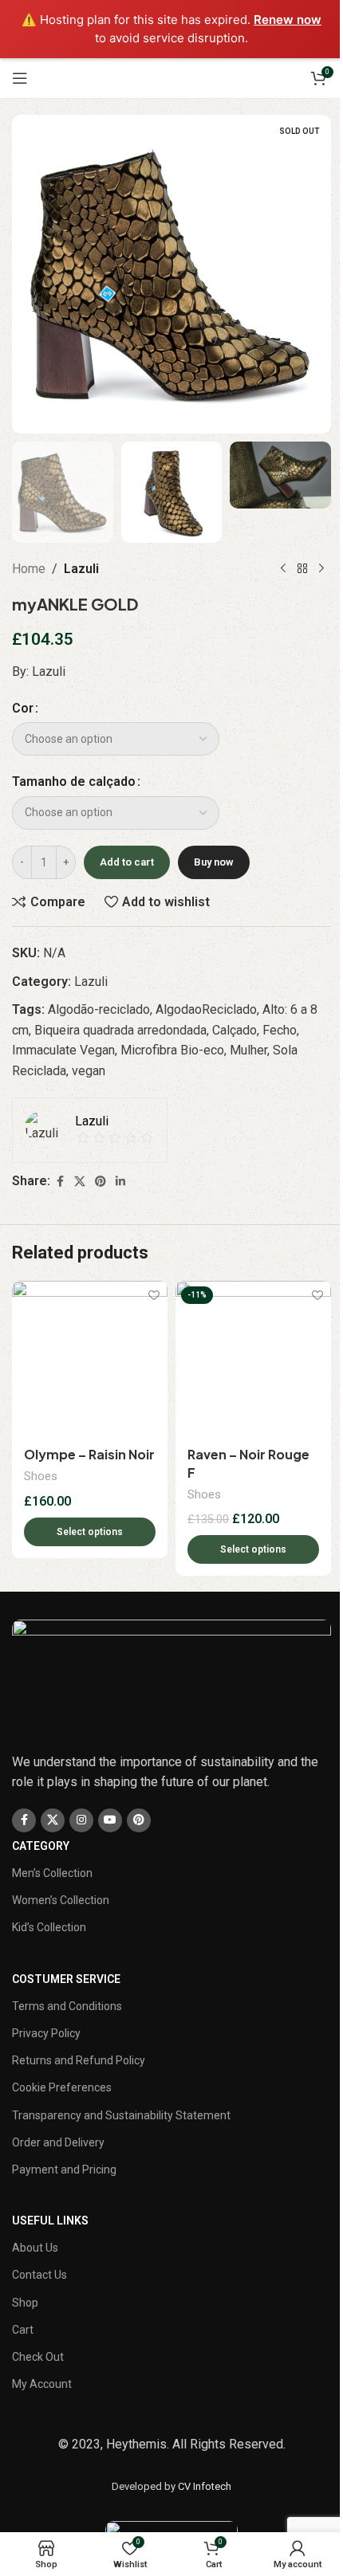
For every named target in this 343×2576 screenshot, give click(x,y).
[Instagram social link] (81, 1820)
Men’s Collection (52, 1873)
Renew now (288, 20)
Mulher (248, 1050)
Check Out (38, 2357)
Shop (25, 2303)
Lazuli (81, 569)
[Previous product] (283, 568)
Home (29, 569)
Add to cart (127, 862)
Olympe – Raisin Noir (89, 1454)
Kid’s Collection (49, 1927)
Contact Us (39, 2275)
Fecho (280, 1030)
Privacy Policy (46, 2033)
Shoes (41, 1476)
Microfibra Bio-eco (172, 1050)
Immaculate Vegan (63, 1050)
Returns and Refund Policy (79, 2060)
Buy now (214, 862)
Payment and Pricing (64, 2170)
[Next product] (321, 568)
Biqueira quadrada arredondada (120, 1030)
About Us (35, 2248)
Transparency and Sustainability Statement (121, 2115)
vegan (89, 1071)
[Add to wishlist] (154, 1295)
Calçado (235, 1030)
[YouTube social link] (110, 1820)
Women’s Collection (61, 1900)
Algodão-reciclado (99, 1009)
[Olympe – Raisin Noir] (90, 1359)
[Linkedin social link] (120, 1182)
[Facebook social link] (60, 1182)
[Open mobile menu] (20, 78)
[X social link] (80, 1182)
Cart (23, 2330)
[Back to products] (302, 568)
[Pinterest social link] (101, 1182)
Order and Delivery (58, 2142)
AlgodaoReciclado (206, 1009)
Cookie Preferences (62, 2087)
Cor (23, 708)
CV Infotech (205, 2486)
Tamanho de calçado (74, 781)
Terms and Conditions (67, 2006)
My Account (42, 2384)
